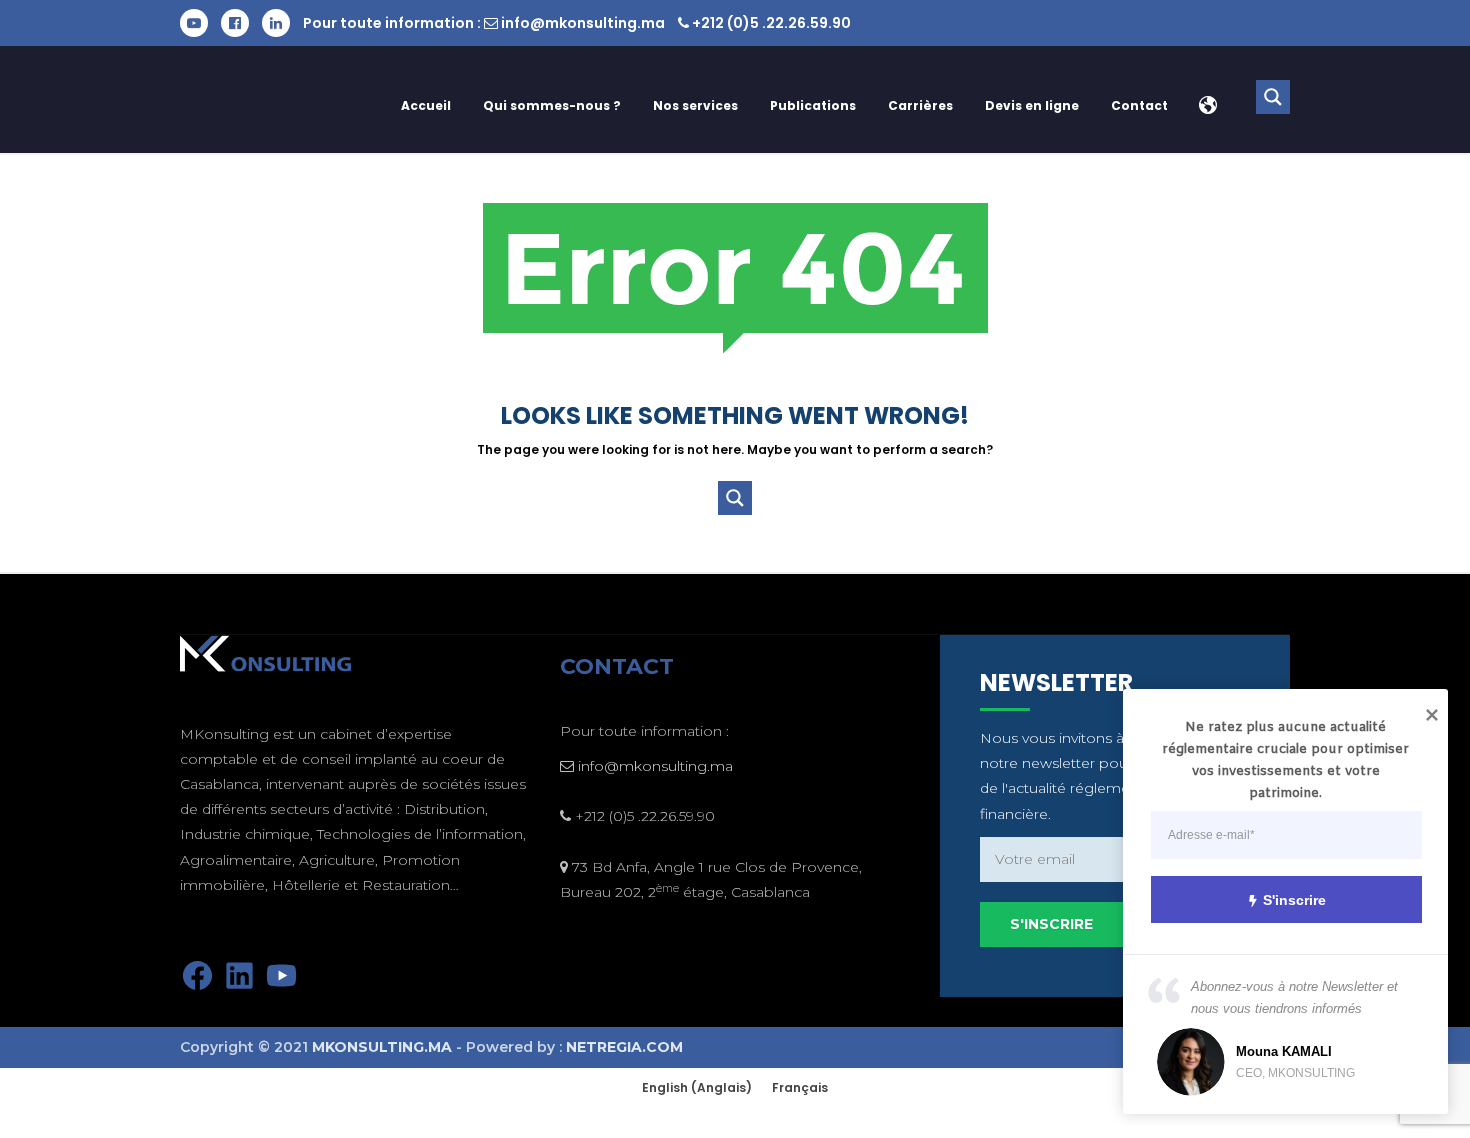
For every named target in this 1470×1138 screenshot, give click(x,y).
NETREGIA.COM (624, 1047)
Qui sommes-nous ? (552, 105)
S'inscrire (1294, 900)
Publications (813, 105)
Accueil (426, 105)
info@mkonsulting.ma (583, 23)
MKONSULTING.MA (382, 1047)
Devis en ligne (1032, 105)
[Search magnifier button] (1273, 97)
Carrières (920, 105)
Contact (1139, 105)
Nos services (695, 105)
